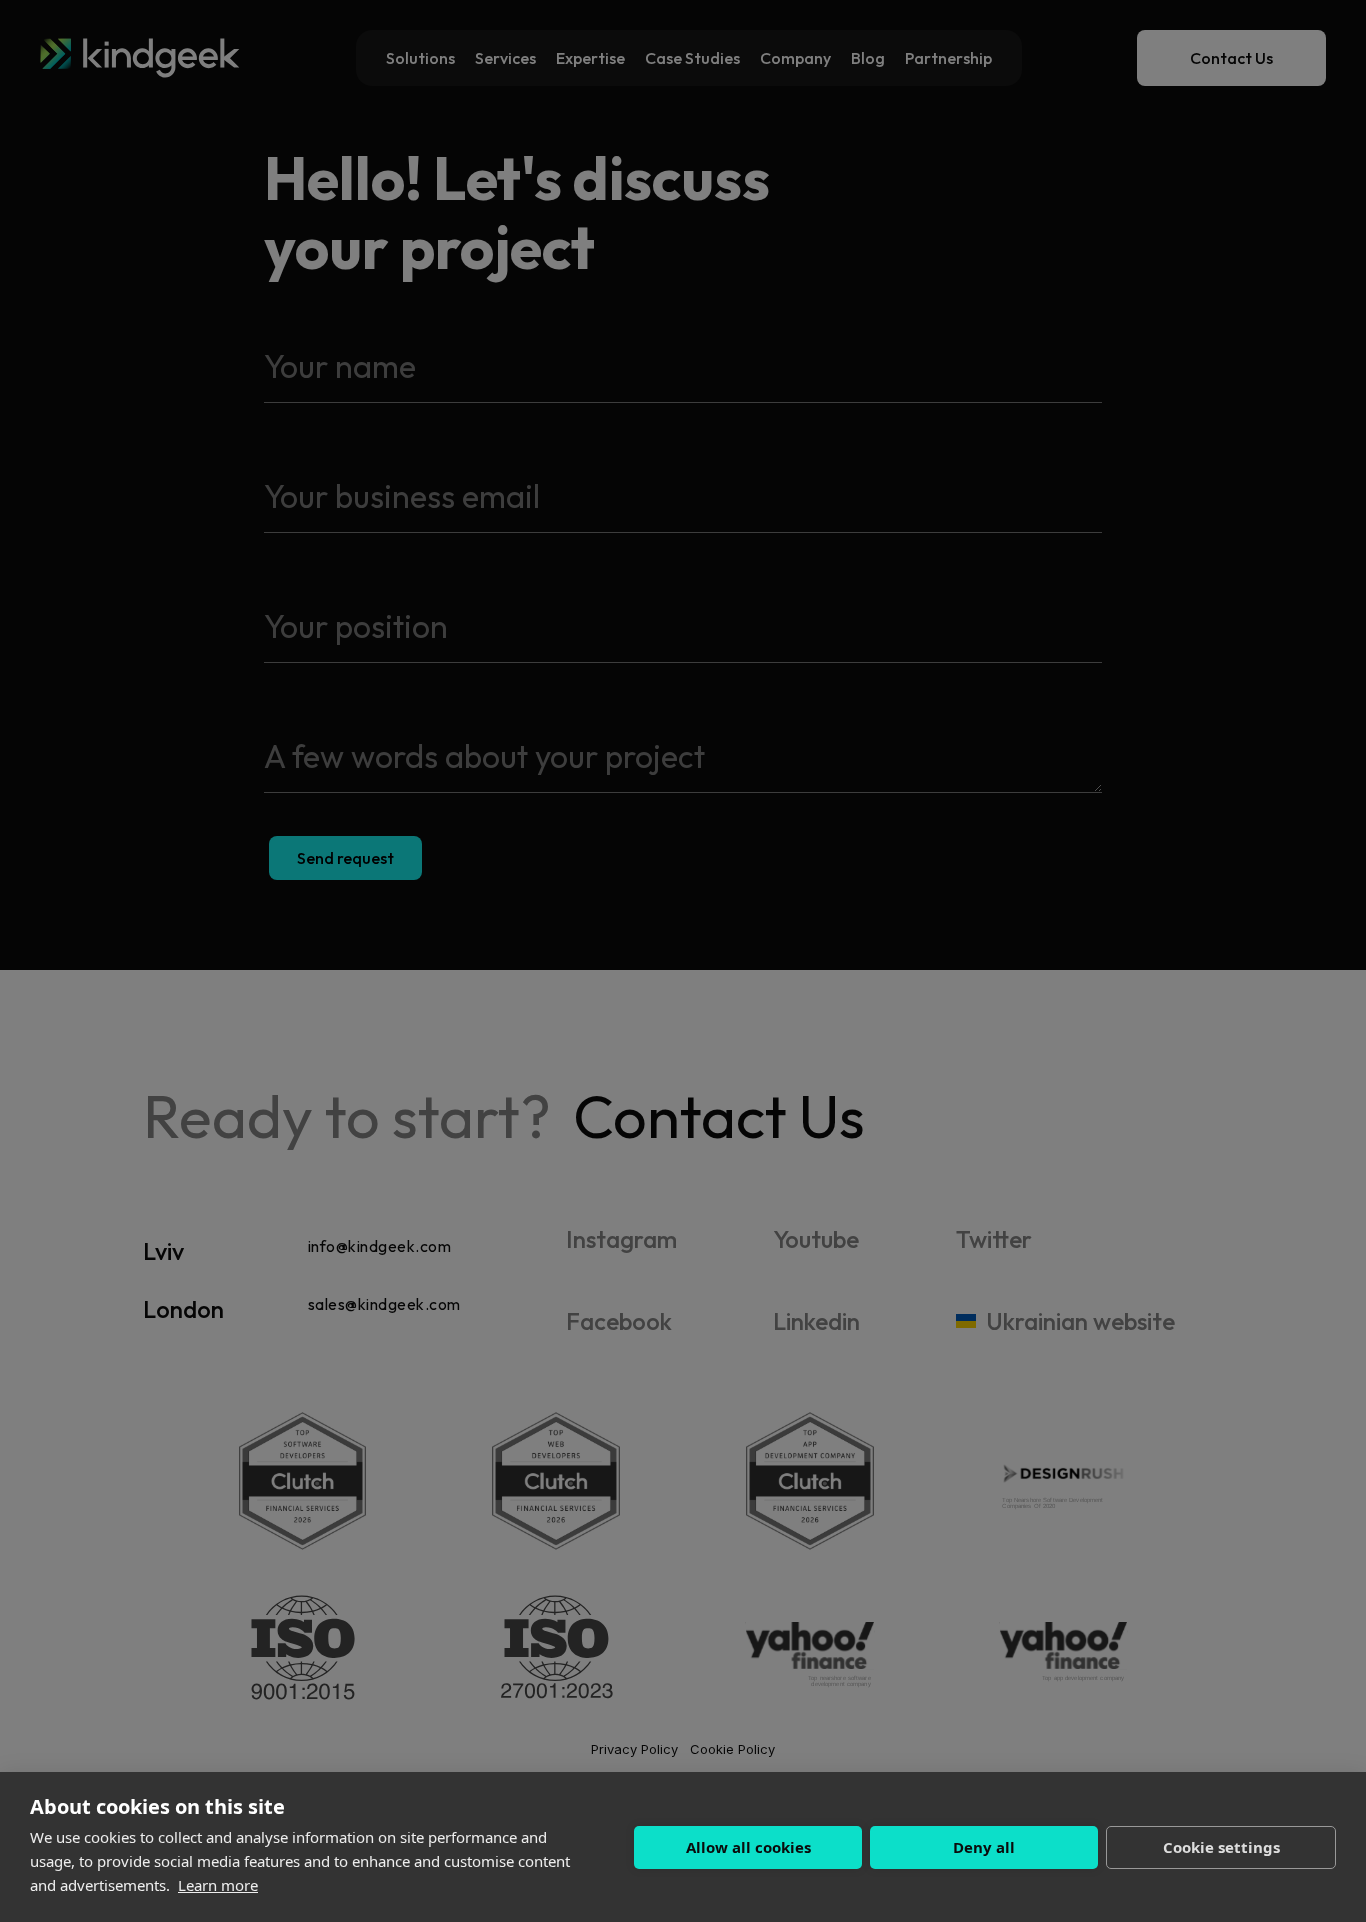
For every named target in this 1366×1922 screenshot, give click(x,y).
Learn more (218, 1885)
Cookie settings (1221, 1847)
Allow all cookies (748, 1847)
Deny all (984, 1847)
